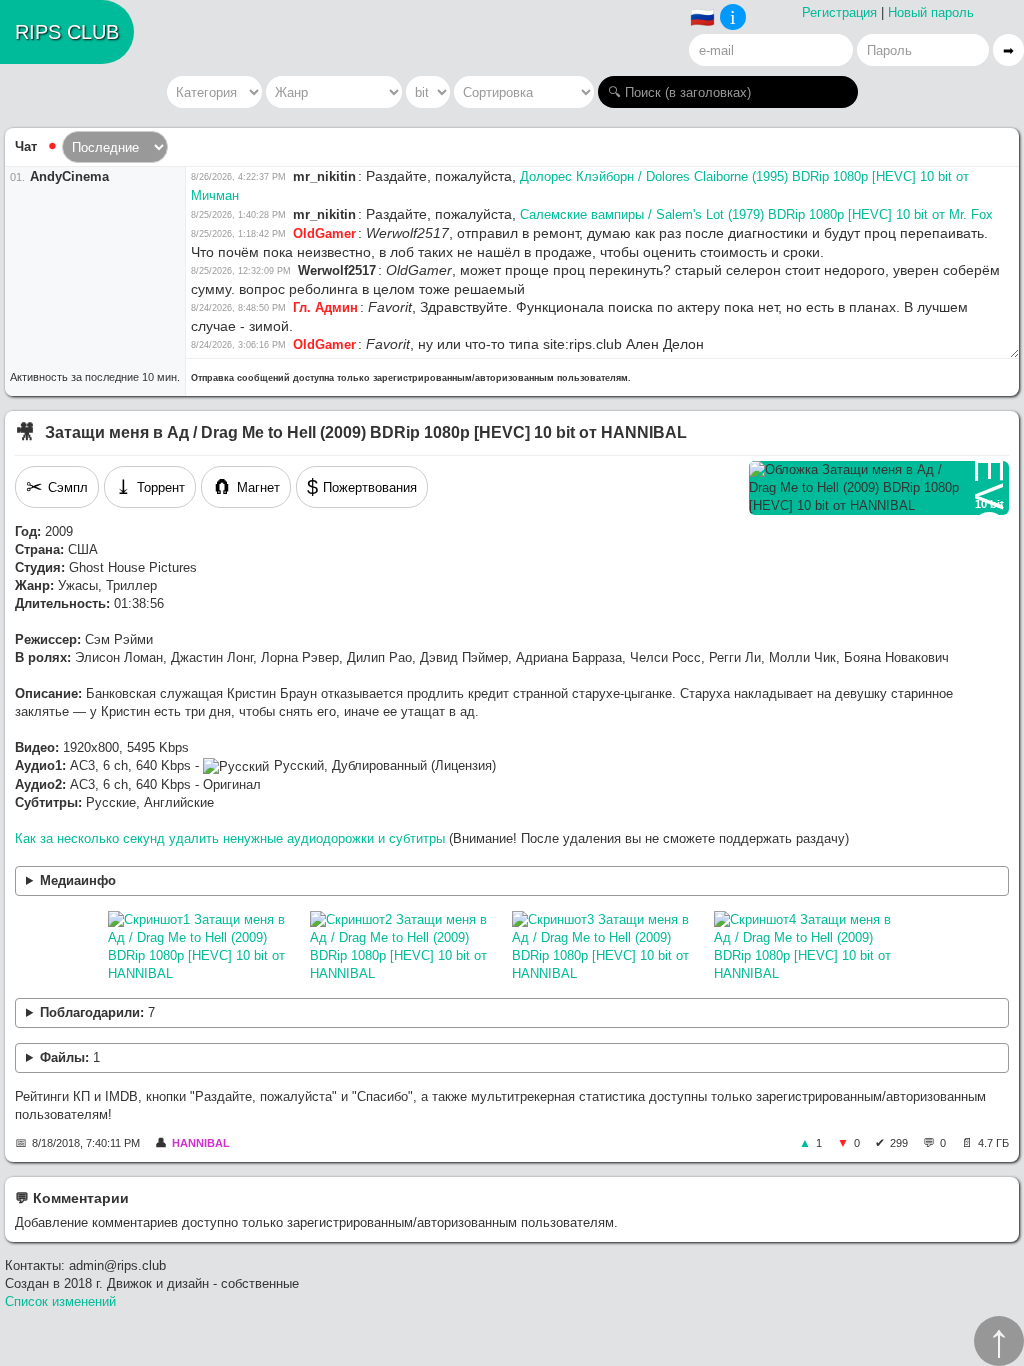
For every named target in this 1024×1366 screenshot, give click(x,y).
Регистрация (839, 12)
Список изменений (60, 1301)
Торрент (150, 487)
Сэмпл (57, 487)
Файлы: (70, 1057)
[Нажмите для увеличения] (204, 947)
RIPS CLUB (67, 32)
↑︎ (999, 1341)
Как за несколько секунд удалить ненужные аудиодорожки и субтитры (230, 838)
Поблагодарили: (97, 1012)
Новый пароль (931, 12)
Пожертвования (362, 487)
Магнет (246, 487)
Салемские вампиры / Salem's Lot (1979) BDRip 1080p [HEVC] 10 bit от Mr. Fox (756, 214)
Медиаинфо (78, 880)
